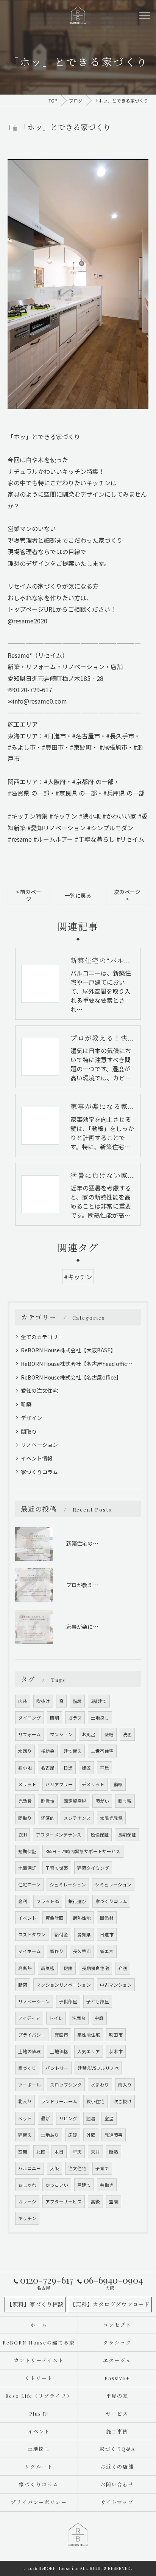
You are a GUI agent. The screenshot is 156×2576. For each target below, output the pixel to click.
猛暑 (91, 2118)
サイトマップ (117, 2502)
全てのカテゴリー (42, 1337)
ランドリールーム (59, 2101)
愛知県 (84, 1934)
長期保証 (127, 1835)
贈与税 (125, 1801)
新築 (26, 1404)
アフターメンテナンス (59, 1835)
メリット (27, 1784)
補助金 (48, 1751)
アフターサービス (64, 2202)
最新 (45, 2118)
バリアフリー (59, 1784)
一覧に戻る (78, 895)
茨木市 (116, 2051)
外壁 (91, 2135)
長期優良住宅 (95, 1968)
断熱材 (107, 1918)
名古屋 (48, 1768)
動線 (118, 1784)
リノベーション (39, 1445)
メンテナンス (77, 1818)
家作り (57, 1951)
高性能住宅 (89, 2035)
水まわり (100, 2085)
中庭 (99, 2018)
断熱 (114, 2152)
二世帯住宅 (102, 1751)
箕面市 (61, 2035)
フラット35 (48, 1901)
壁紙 (109, 1734)
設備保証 (100, 1835)
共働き (107, 2185)
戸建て (84, 2185)
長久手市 (82, 1951)
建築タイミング (93, 1868)
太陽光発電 (111, 1818)
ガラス (75, 1718)
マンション (61, 1734)
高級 (95, 2202)
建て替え (73, 1751)
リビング (68, 2118)
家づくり (27, 2068)
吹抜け (43, 1701)
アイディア (29, 2018)
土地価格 (59, 2051)
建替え (25, 2135)
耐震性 (48, 1801)
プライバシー (32, 2035)
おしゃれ (27, 2185)
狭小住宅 (95, 2101)
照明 (55, 1718)
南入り (125, 2085)
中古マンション (116, 1985)
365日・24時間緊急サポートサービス (83, 1851)
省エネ (107, 1951)
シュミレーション (68, 1885)
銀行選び (77, 1901)
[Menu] (144, 15)
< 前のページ (29, 895)
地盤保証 (27, 1868)
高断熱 (25, 1968)
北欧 (41, 2152)
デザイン (31, 1418)
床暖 (73, 2135)
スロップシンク (66, 2085)
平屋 (105, 1768)
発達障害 (114, 2135)
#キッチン (78, 1277)
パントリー (57, 2068)
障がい (102, 1801)
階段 (77, 1701)
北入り (25, 2101)
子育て (102, 2168)
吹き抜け (123, 2101)
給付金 (61, 1934)
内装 (23, 1701)
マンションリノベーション (64, 1985)
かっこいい (57, 2185)
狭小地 (25, 1768)
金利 (23, 1901)
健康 (68, 1968)
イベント (27, 1918)
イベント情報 (37, 1458)
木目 (59, 2152)
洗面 (127, 1734)
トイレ (56, 2018)
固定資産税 (75, 1801)
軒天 (77, 2152)
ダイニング (30, 1718)
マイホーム (30, 1951)
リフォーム (30, 1734)
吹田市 (116, 2035)
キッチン (27, 2218)
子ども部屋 (98, 2001)
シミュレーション (113, 1885)
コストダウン (32, 1934)
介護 (123, 1968)
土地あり (50, 2135)
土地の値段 (30, 2051)
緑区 (86, 1768)
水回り (25, 1751)
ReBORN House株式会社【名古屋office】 (71, 1377)
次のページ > (127, 895)
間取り (29, 1431)
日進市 (107, 1934)
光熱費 (25, 1801)
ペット (25, 2118)
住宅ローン (29, 1885)
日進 (68, 1768)
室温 (109, 2118)
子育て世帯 (57, 1868)
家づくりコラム (39, 1472)
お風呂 (89, 1734)
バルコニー (30, 2168)
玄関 (23, 2152)
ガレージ (27, 2202)
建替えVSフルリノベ (98, 2068)
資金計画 (55, 1918)
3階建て (99, 1701)
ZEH (23, 1835)
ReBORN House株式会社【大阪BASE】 (68, 1350)
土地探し (100, 1718)
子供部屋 (68, 2001)
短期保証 (27, 1851)
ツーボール (30, 2085)
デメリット (93, 1784)
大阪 (55, 2168)
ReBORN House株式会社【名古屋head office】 (78, 1364)
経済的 (48, 1818)
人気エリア (89, 2051)
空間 (114, 2202)
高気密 (48, 1968)
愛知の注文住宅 (39, 1391)
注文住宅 (77, 2168)
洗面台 (79, 2018)
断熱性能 (82, 1918)
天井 (95, 2152)
